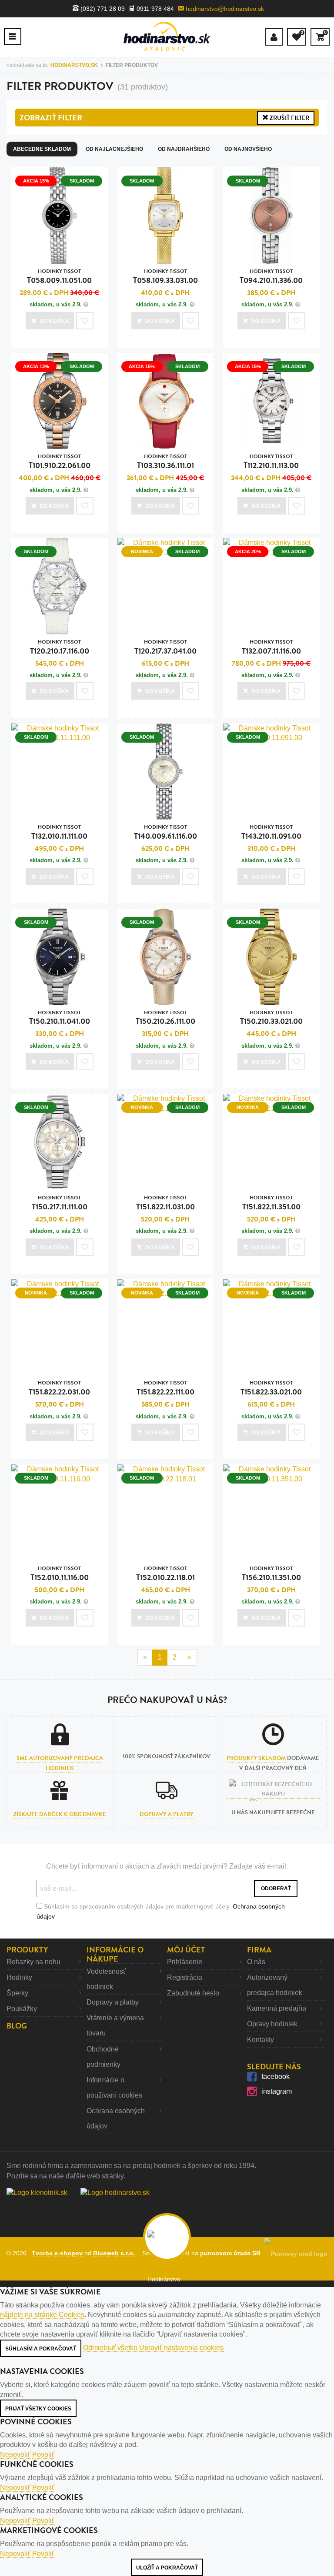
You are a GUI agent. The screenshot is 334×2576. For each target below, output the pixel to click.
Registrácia (185, 1977)
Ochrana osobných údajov (116, 2118)
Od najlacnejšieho (114, 149)
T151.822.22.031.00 (59, 1388)
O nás (256, 1962)
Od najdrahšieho (184, 149)
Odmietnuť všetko (110, 2348)
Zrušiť (289, 118)
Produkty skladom (256, 1758)
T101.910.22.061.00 (60, 462)
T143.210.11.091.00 (271, 832)
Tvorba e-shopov (57, 2253)
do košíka (54, 321)
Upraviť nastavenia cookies (181, 2348)
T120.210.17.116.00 (60, 647)
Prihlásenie (185, 1962)
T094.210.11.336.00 (271, 277)
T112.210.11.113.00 (271, 462)
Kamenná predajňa (277, 2008)
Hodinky (19, 1977)
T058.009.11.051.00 (59, 277)
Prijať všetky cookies (38, 2409)
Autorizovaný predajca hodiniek (275, 1985)
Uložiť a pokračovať (167, 2568)
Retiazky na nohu (33, 1962)
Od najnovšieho (248, 149)
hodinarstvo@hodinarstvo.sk (224, 9)
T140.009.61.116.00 (165, 832)
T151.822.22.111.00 (165, 1388)
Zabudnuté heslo (193, 1993)
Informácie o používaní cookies (114, 2088)
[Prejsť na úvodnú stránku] (167, 36)
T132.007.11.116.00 (271, 647)
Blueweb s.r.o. (114, 2253)
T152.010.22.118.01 (165, 1574)
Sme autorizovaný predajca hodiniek (60, 1763)
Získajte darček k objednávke (60, 1814)
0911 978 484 (154, 9)
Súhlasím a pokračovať (41, 2349)
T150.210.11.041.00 (60, 1018)
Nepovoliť (15, 2455)
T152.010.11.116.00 (60, 1574)
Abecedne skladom (42, 149)
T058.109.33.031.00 (165, 277)
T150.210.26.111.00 (165, 1018)
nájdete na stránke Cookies (42, 2315)
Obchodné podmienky (104, 2057)
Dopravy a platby (167, 1814)
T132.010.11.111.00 (59, 832)
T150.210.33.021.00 (271, 1018)
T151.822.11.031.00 (165, 1203)
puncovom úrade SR (232, 2253)
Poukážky (22, 2009)
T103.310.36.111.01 (165, 462)
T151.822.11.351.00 (271, 1203)
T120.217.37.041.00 (165, 647)
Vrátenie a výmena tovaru (115, 2025)
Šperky (17, 1993)
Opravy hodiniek (272, 2024)
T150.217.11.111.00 (60, 1203)
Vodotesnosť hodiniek (106, 1979)
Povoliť (43, 2455)
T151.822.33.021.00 (271, 1388)
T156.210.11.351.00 (271, 1574)
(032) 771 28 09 (102, 9)
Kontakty (261, 2040)
